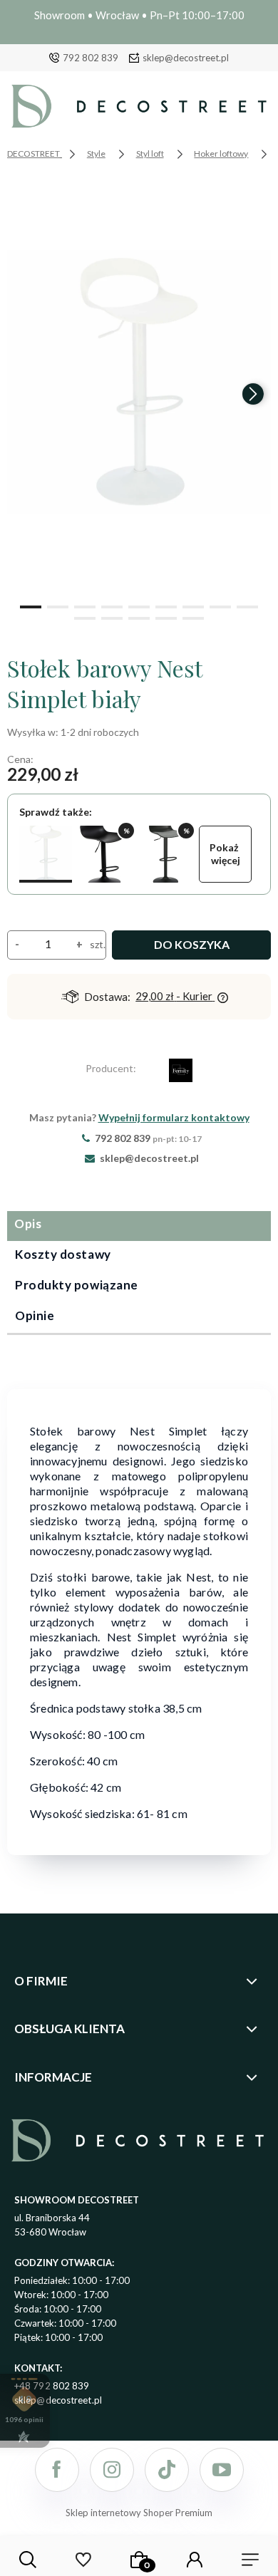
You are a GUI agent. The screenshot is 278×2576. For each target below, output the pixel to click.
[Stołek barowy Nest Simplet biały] (46, 854)
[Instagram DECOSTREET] (112, 2470)
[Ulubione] (83, 2560)
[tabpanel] (139, 1613)
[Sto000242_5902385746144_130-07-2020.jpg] (139, 382)
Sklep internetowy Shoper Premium (139, 2513)
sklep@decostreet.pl (186, 58)
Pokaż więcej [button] (225, 854)
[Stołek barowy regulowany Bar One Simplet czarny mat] (105, 854)
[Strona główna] (139, 110)
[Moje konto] (195, 2560)
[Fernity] (181, 1073)
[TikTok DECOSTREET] (167, 2470)
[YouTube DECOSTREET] (222, 2470)
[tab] (139, 1226)
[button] (31, 606)
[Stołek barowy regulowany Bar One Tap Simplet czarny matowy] (165, 854)
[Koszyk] (139, 2560)
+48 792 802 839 (52, 2386)
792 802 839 (91, 58)
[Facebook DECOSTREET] (57, 2470)
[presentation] (25, 394)
